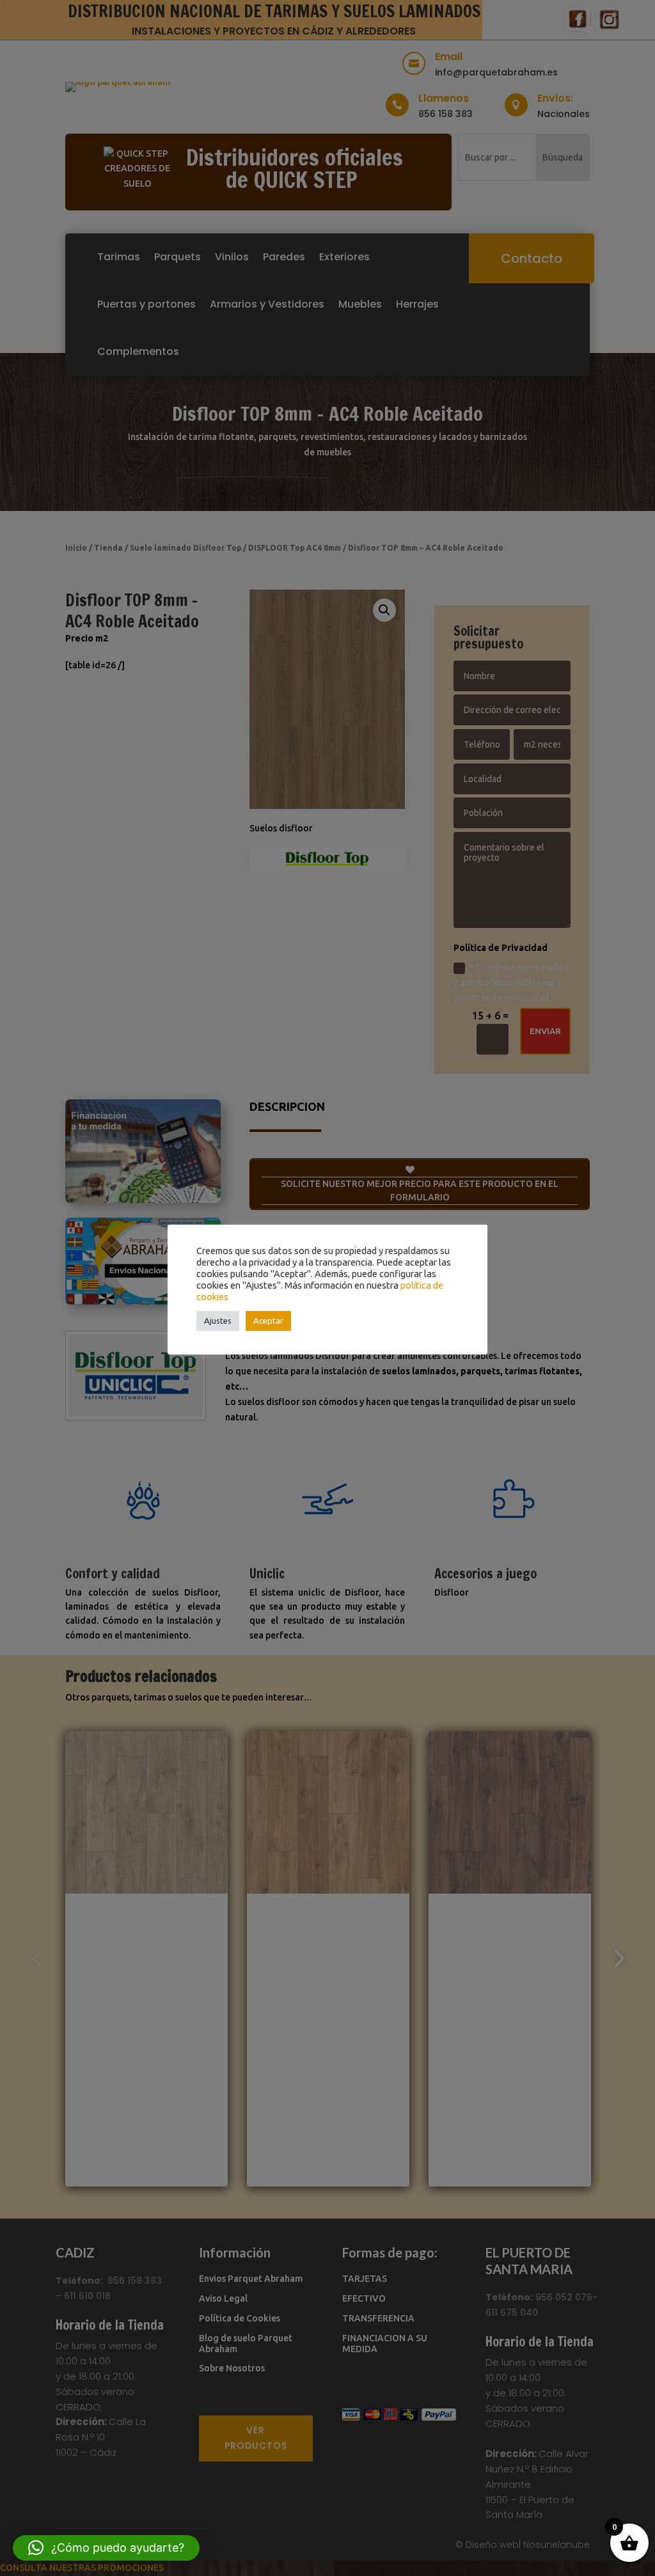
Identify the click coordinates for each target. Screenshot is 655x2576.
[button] (106, 2548)
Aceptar (268, 1321)
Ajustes (218, 1321)
